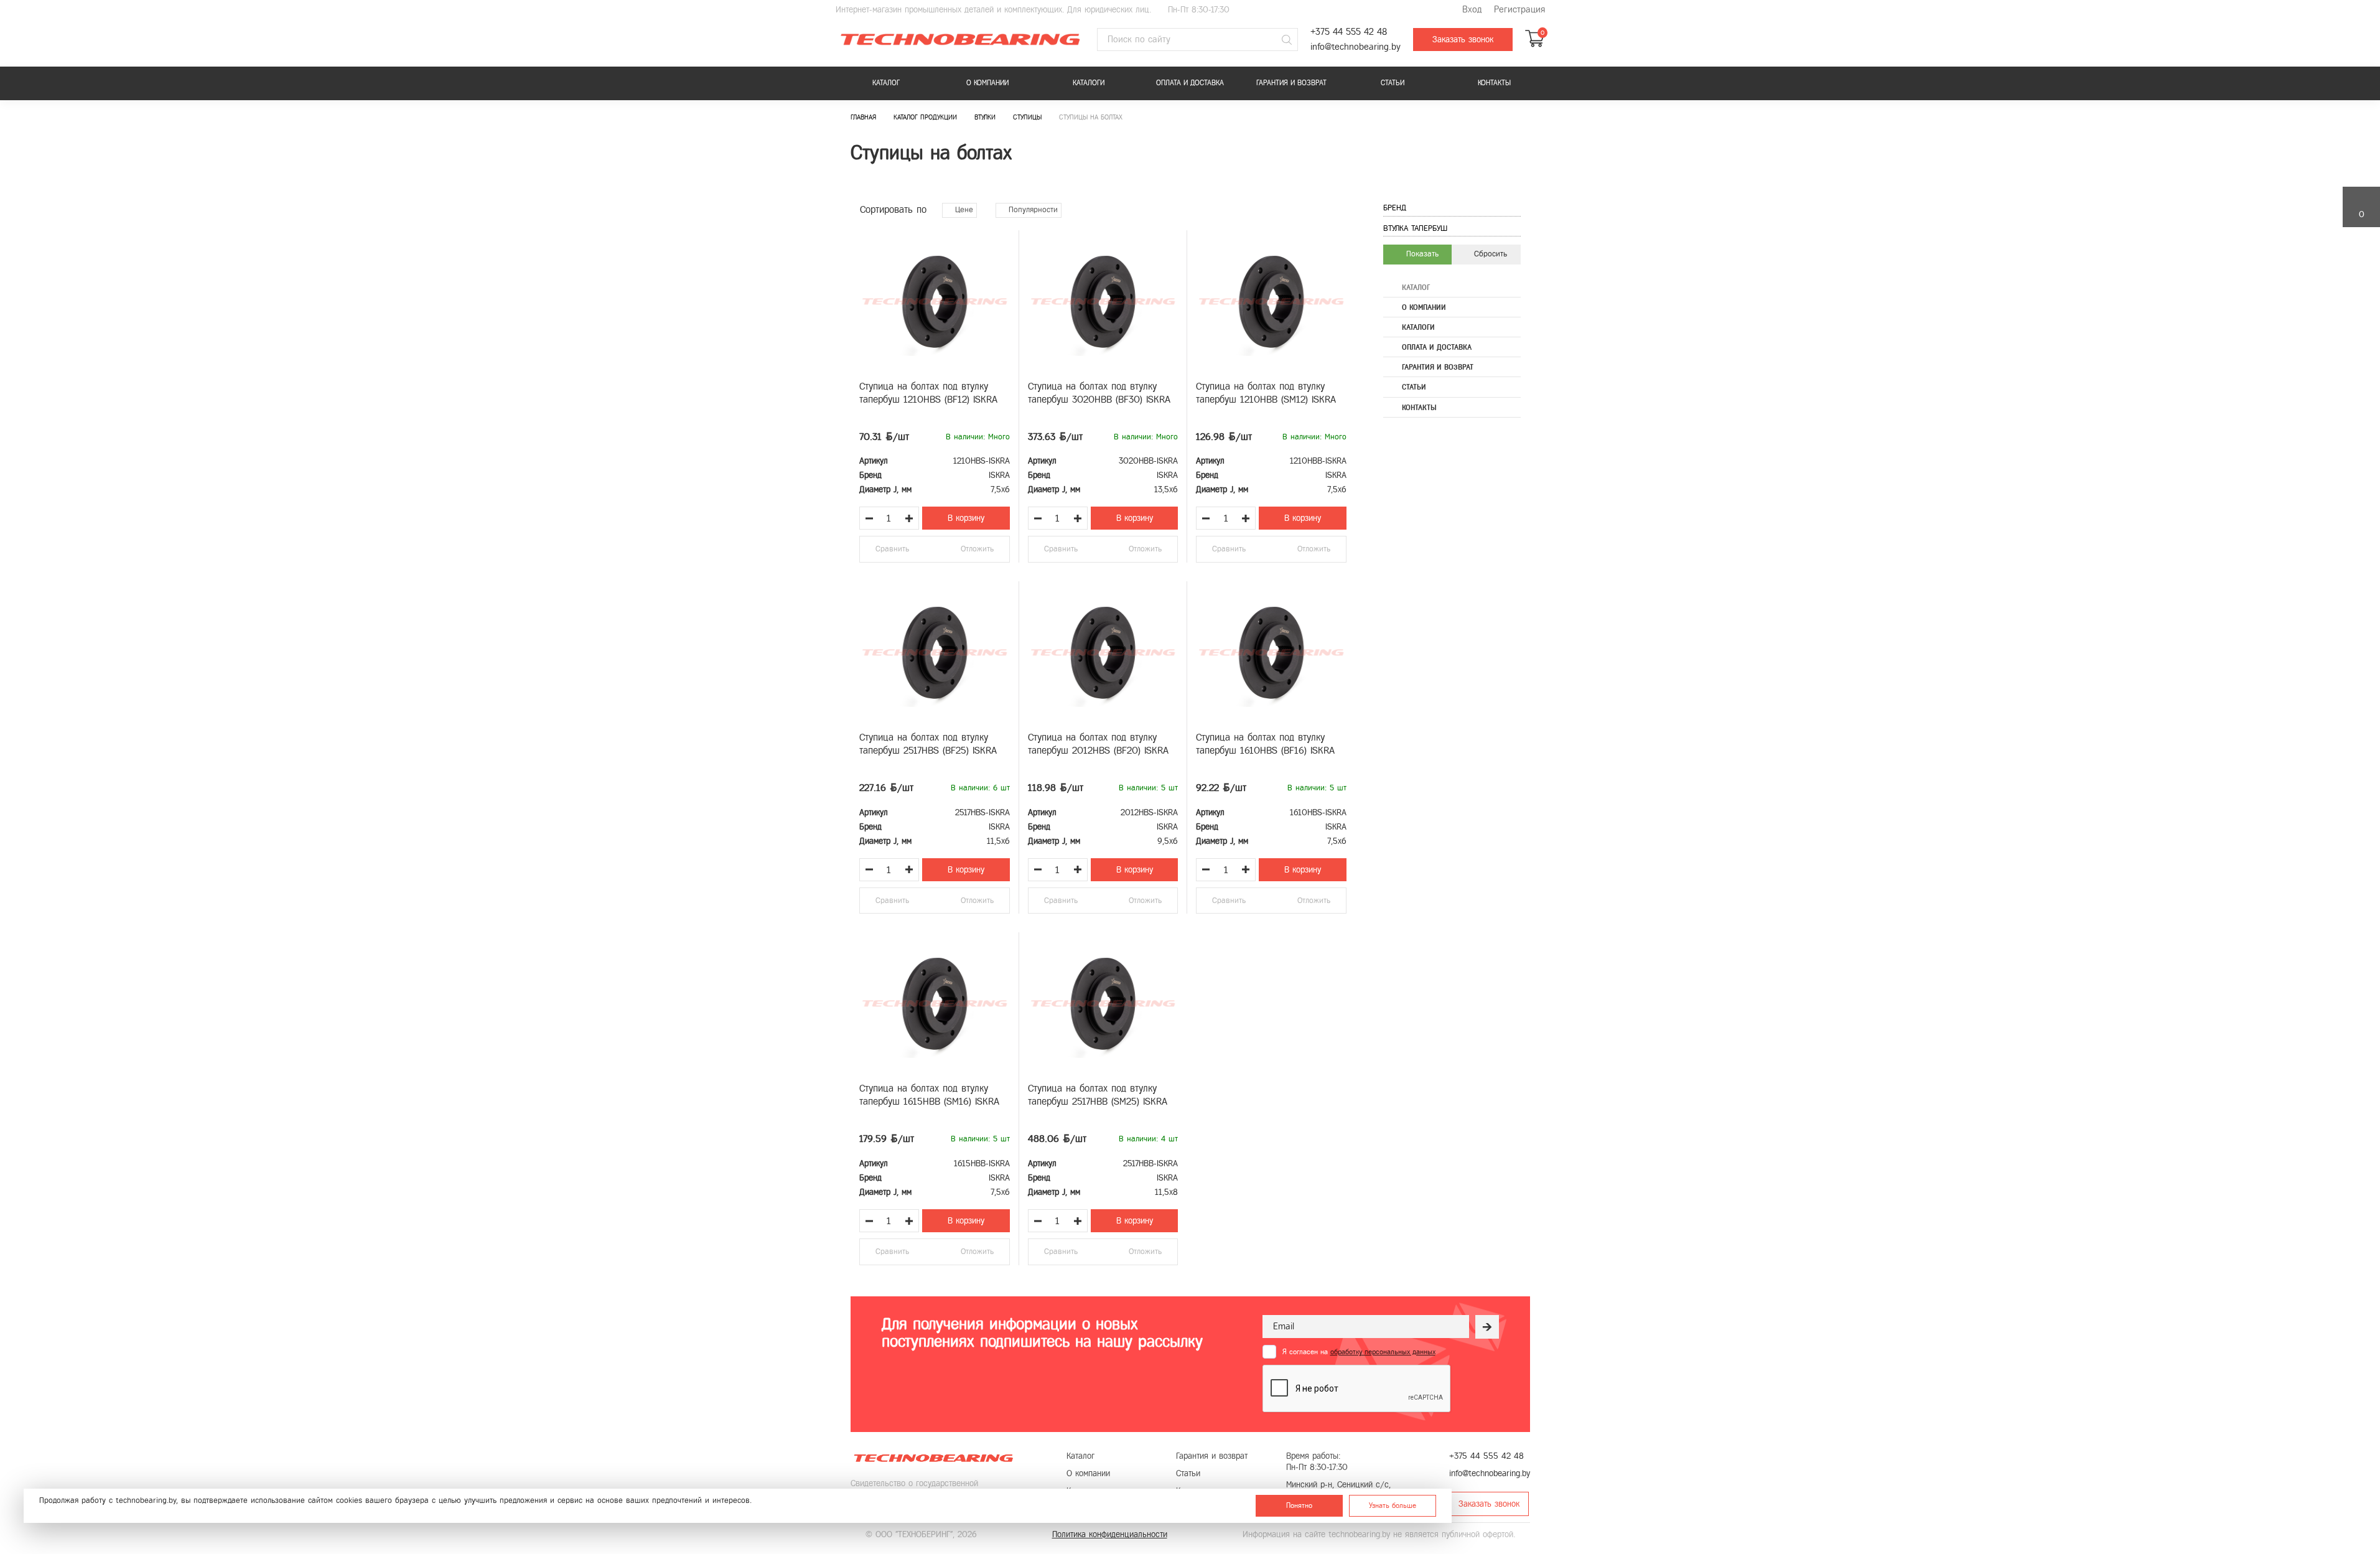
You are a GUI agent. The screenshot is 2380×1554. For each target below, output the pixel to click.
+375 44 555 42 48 (1349, 32)
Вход (1472, 10)
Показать (1421, 254)
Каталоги (1089, 83)
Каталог (886, 83)
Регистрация (1519, 10)
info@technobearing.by (1356, 47)
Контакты (1494, 83)
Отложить (977, 549)
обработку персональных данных (1383, 1352)
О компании (987, 83)
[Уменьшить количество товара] (869, 518)
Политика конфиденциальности (1110, 1534)
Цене (963, 210)
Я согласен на (1359, 1352)
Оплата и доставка (1190, 83)
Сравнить (892, 549)
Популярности (1032, 210)
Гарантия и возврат (1291, 83)
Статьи (1393, 83)
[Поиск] (1287, 40)
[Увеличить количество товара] (909, 518)
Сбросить (1489, 254)
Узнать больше (1393, 1505)
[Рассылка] (1487, 1327)
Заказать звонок (1463, 40)
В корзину (966, 518)
